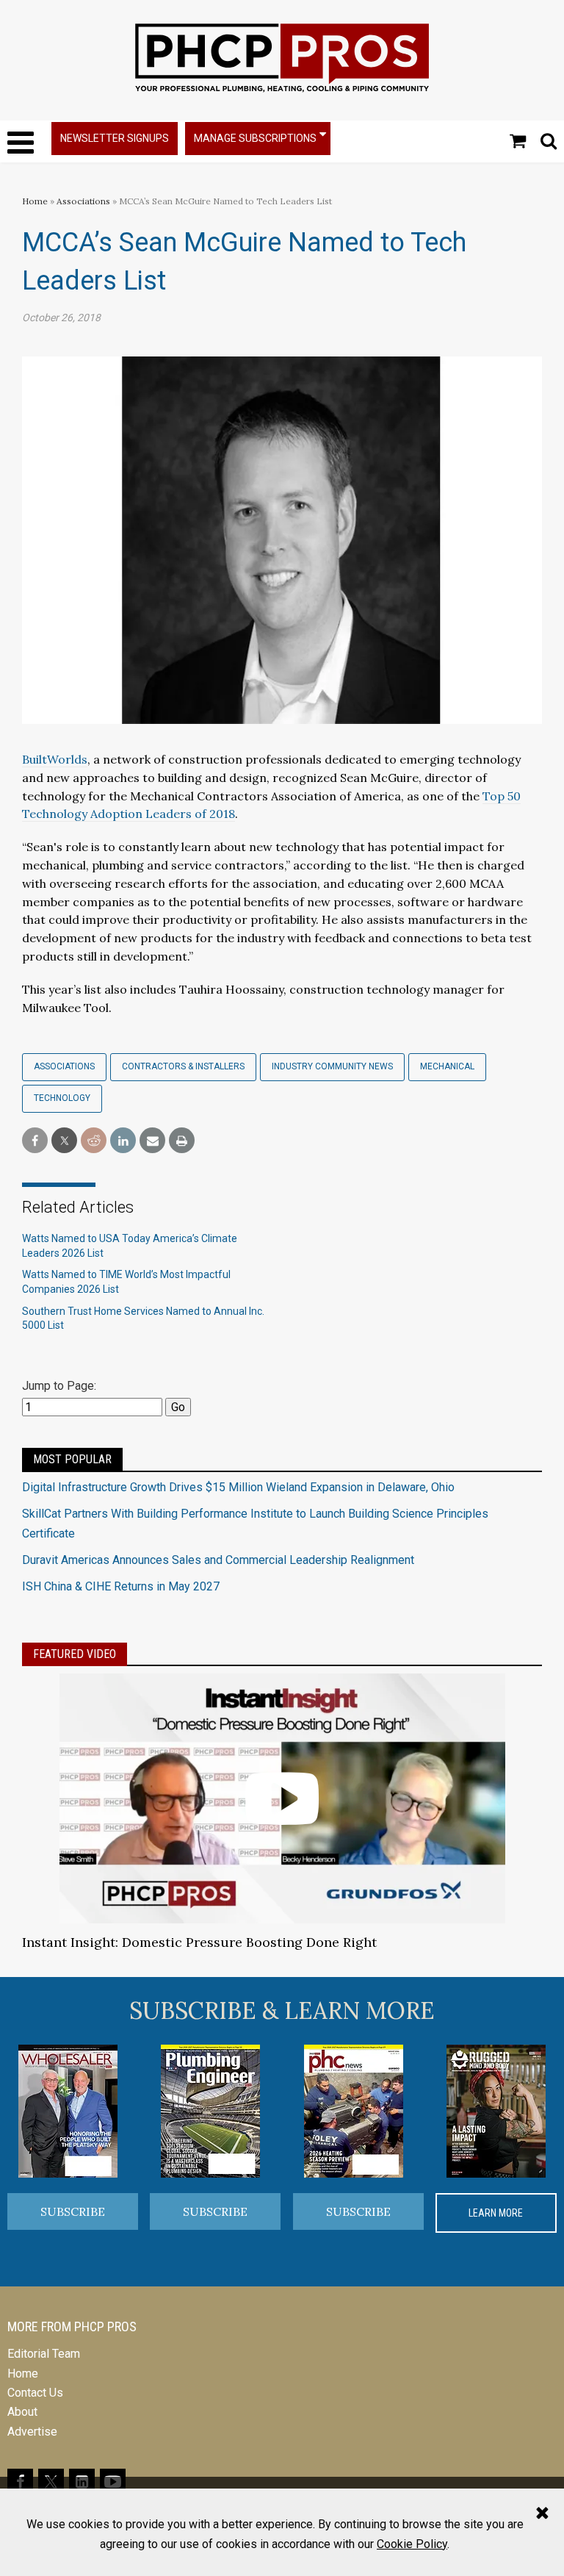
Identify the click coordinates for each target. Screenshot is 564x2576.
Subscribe (73, 2211)
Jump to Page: (59, 1386)
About (22, 2412)
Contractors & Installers (183, 1066)
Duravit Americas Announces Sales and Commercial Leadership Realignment (218, 1560)
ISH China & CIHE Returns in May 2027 (121, 1586)
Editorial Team (44, 2354)
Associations (83, 201)
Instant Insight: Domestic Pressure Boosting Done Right (199, 1942)
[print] (182, 1141)
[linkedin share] (123, 1141)
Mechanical (447, 1066)
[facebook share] (35, 1141)
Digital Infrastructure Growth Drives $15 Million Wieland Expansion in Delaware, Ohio (238, 1487)
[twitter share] (64, 1141)
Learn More (496, 2213)
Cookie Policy (412, 2544)
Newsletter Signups (115, 138)
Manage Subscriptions (255, 138)
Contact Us (35, 2393)
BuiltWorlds (55, 759)
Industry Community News (332, 1066)
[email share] (152, 1141)
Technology (62, 1098)
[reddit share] (94, 1141)
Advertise (32, 2432)
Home (35, 201)
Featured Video (75, 1654)
